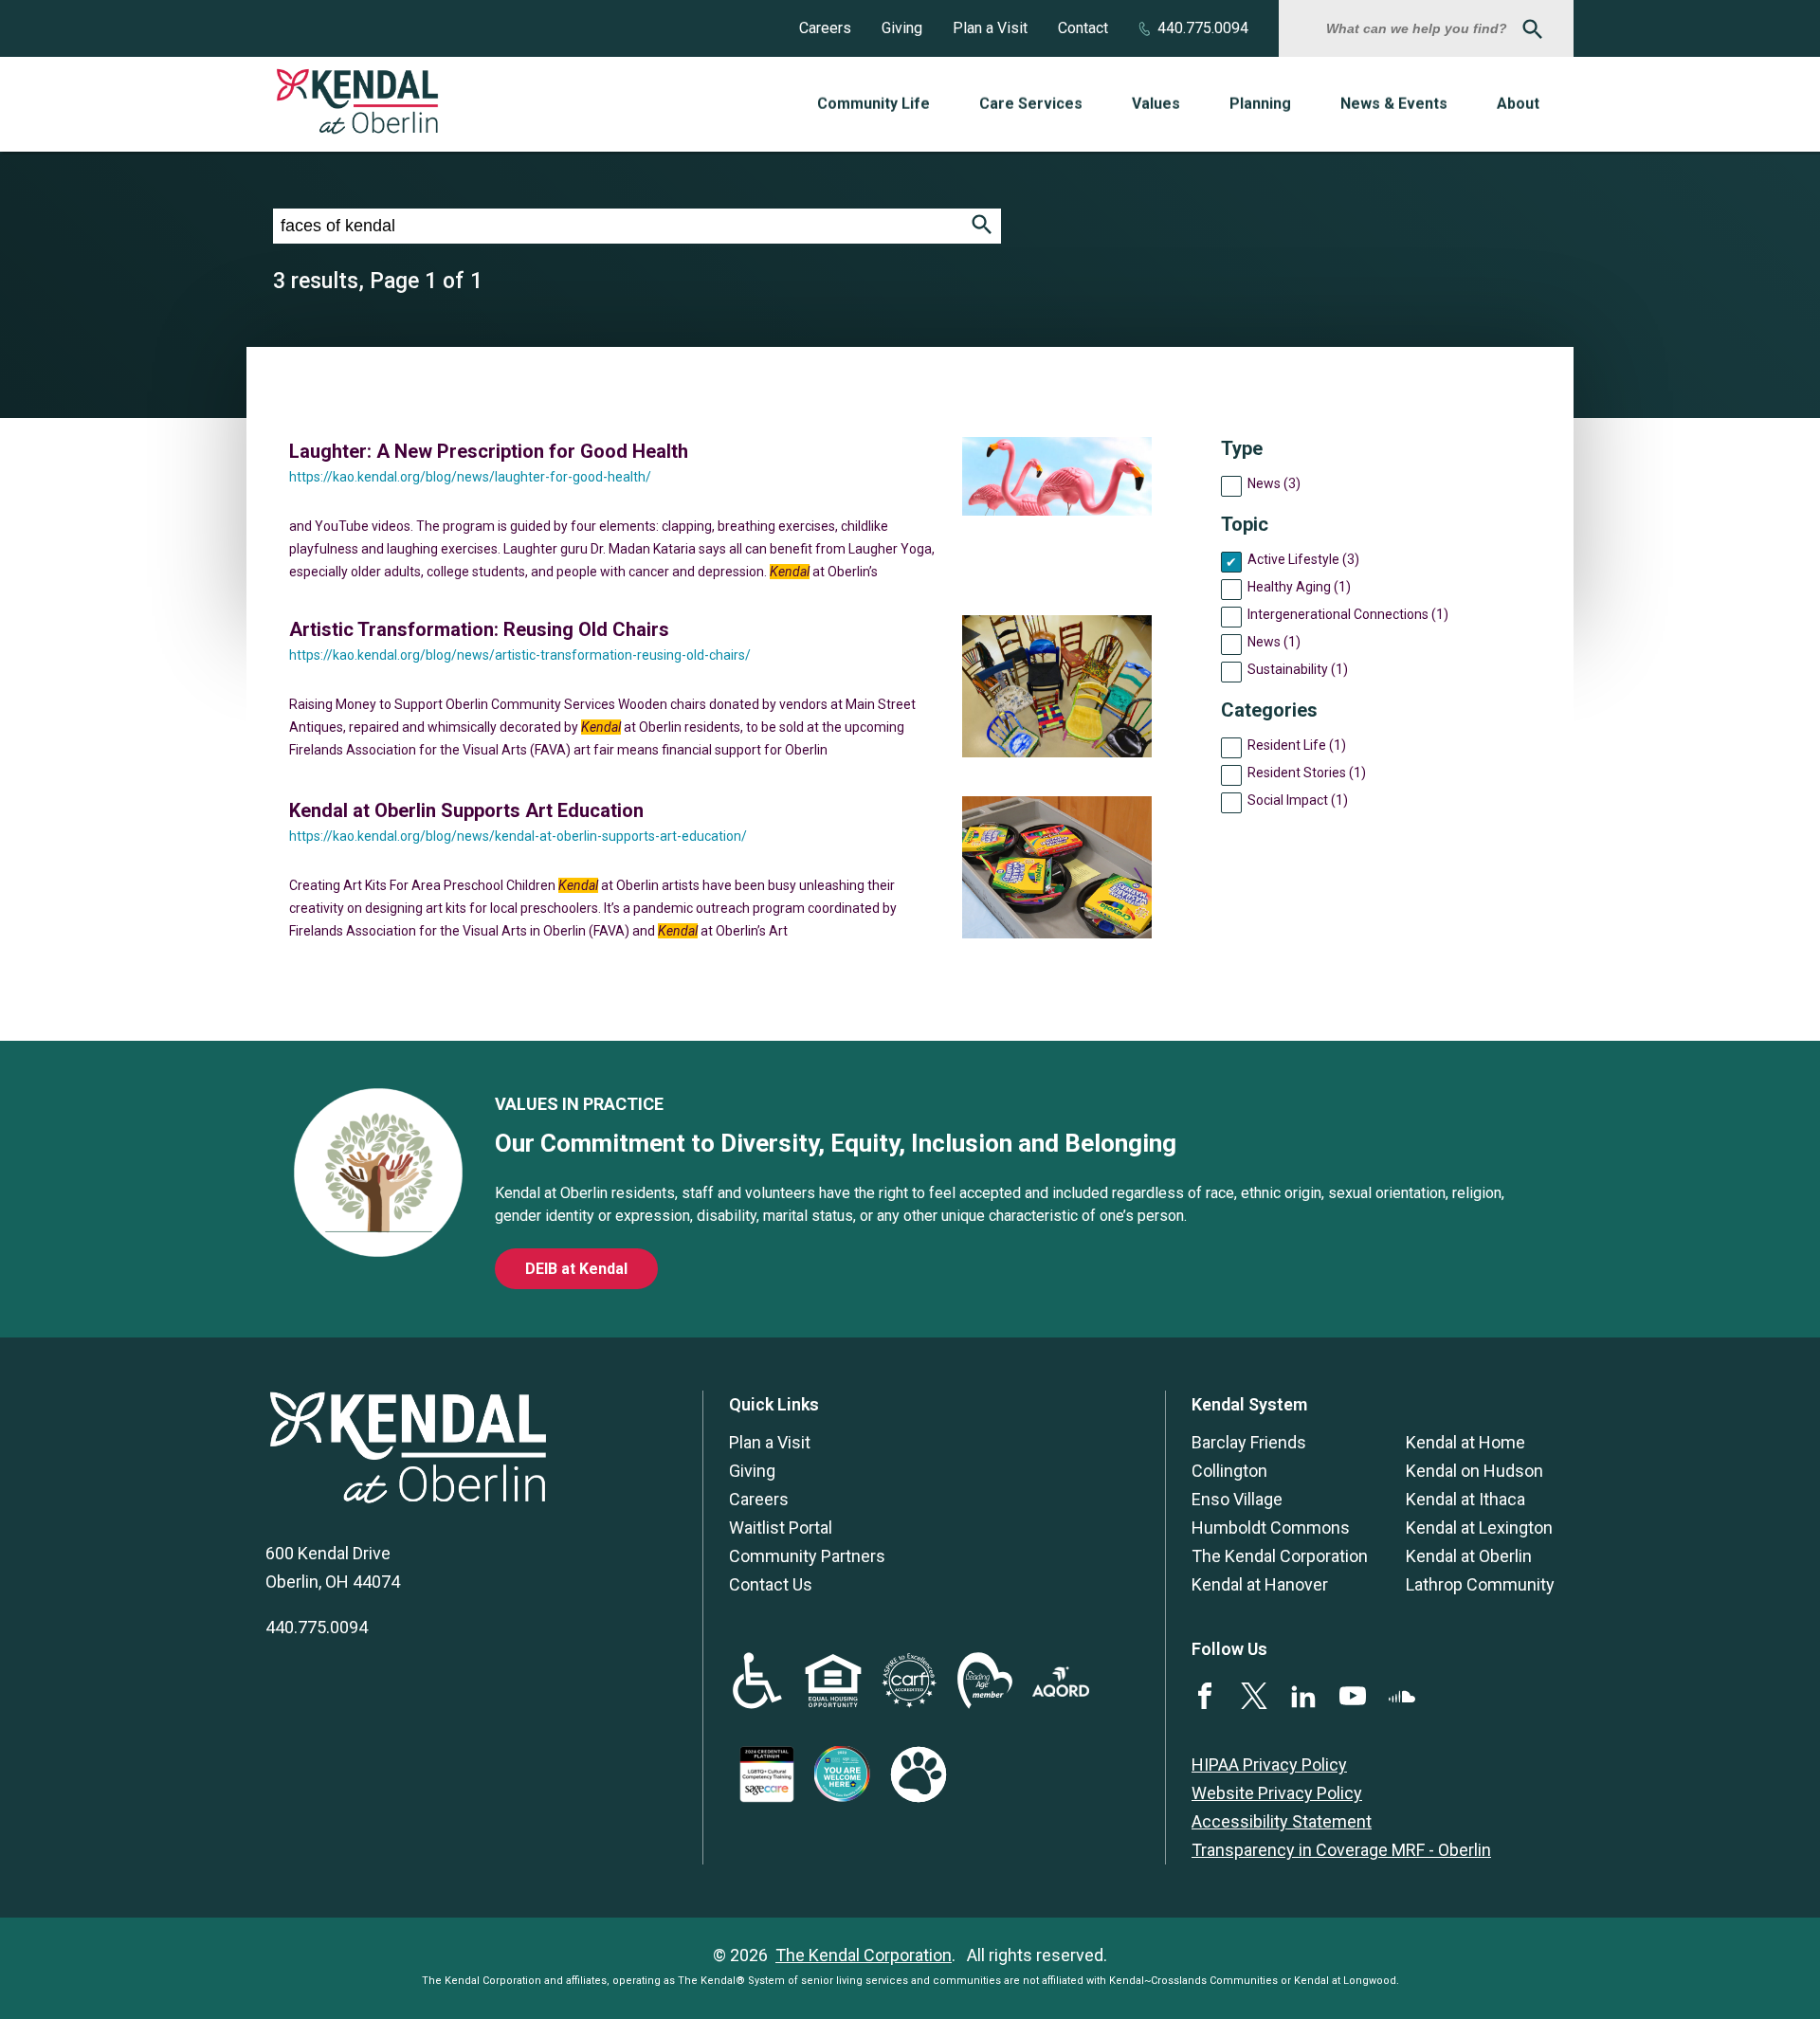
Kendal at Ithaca (1465, 1499)
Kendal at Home (1465, 1442)
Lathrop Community (1480, 1584)
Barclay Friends (1249, 1442)
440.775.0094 (1203, 28)
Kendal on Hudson (1474, 1471)
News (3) (1274, 483)
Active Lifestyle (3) (1303, 559)
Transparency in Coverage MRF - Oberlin (1341, 1850)
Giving (902, 28)
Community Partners (807, 1556)
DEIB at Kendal (576, 1269)
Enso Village (1237, 1499)
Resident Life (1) (1297, 745)
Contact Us (771, 1584)
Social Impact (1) (1298, 800)
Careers (825, 28)
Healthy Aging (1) (1299, 587)
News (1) (1274, 642)
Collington (1229, 1471)
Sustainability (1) (1298, 669)
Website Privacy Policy (1277, 1793)
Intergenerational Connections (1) (1348, 614)
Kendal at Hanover (1260, 1584)
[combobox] (1419, 28)
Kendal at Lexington (1479, 1528)
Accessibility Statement (1282, 1821)
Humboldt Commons (1271, 1528)
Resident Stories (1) (1307, 773)
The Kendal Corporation (1280, 1556)
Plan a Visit (990, 28)
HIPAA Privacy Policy (1269, 1764)
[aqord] (1061, 1691)
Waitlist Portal (781, 1528)
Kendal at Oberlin (1469, 1556)
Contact (1083, 28)
